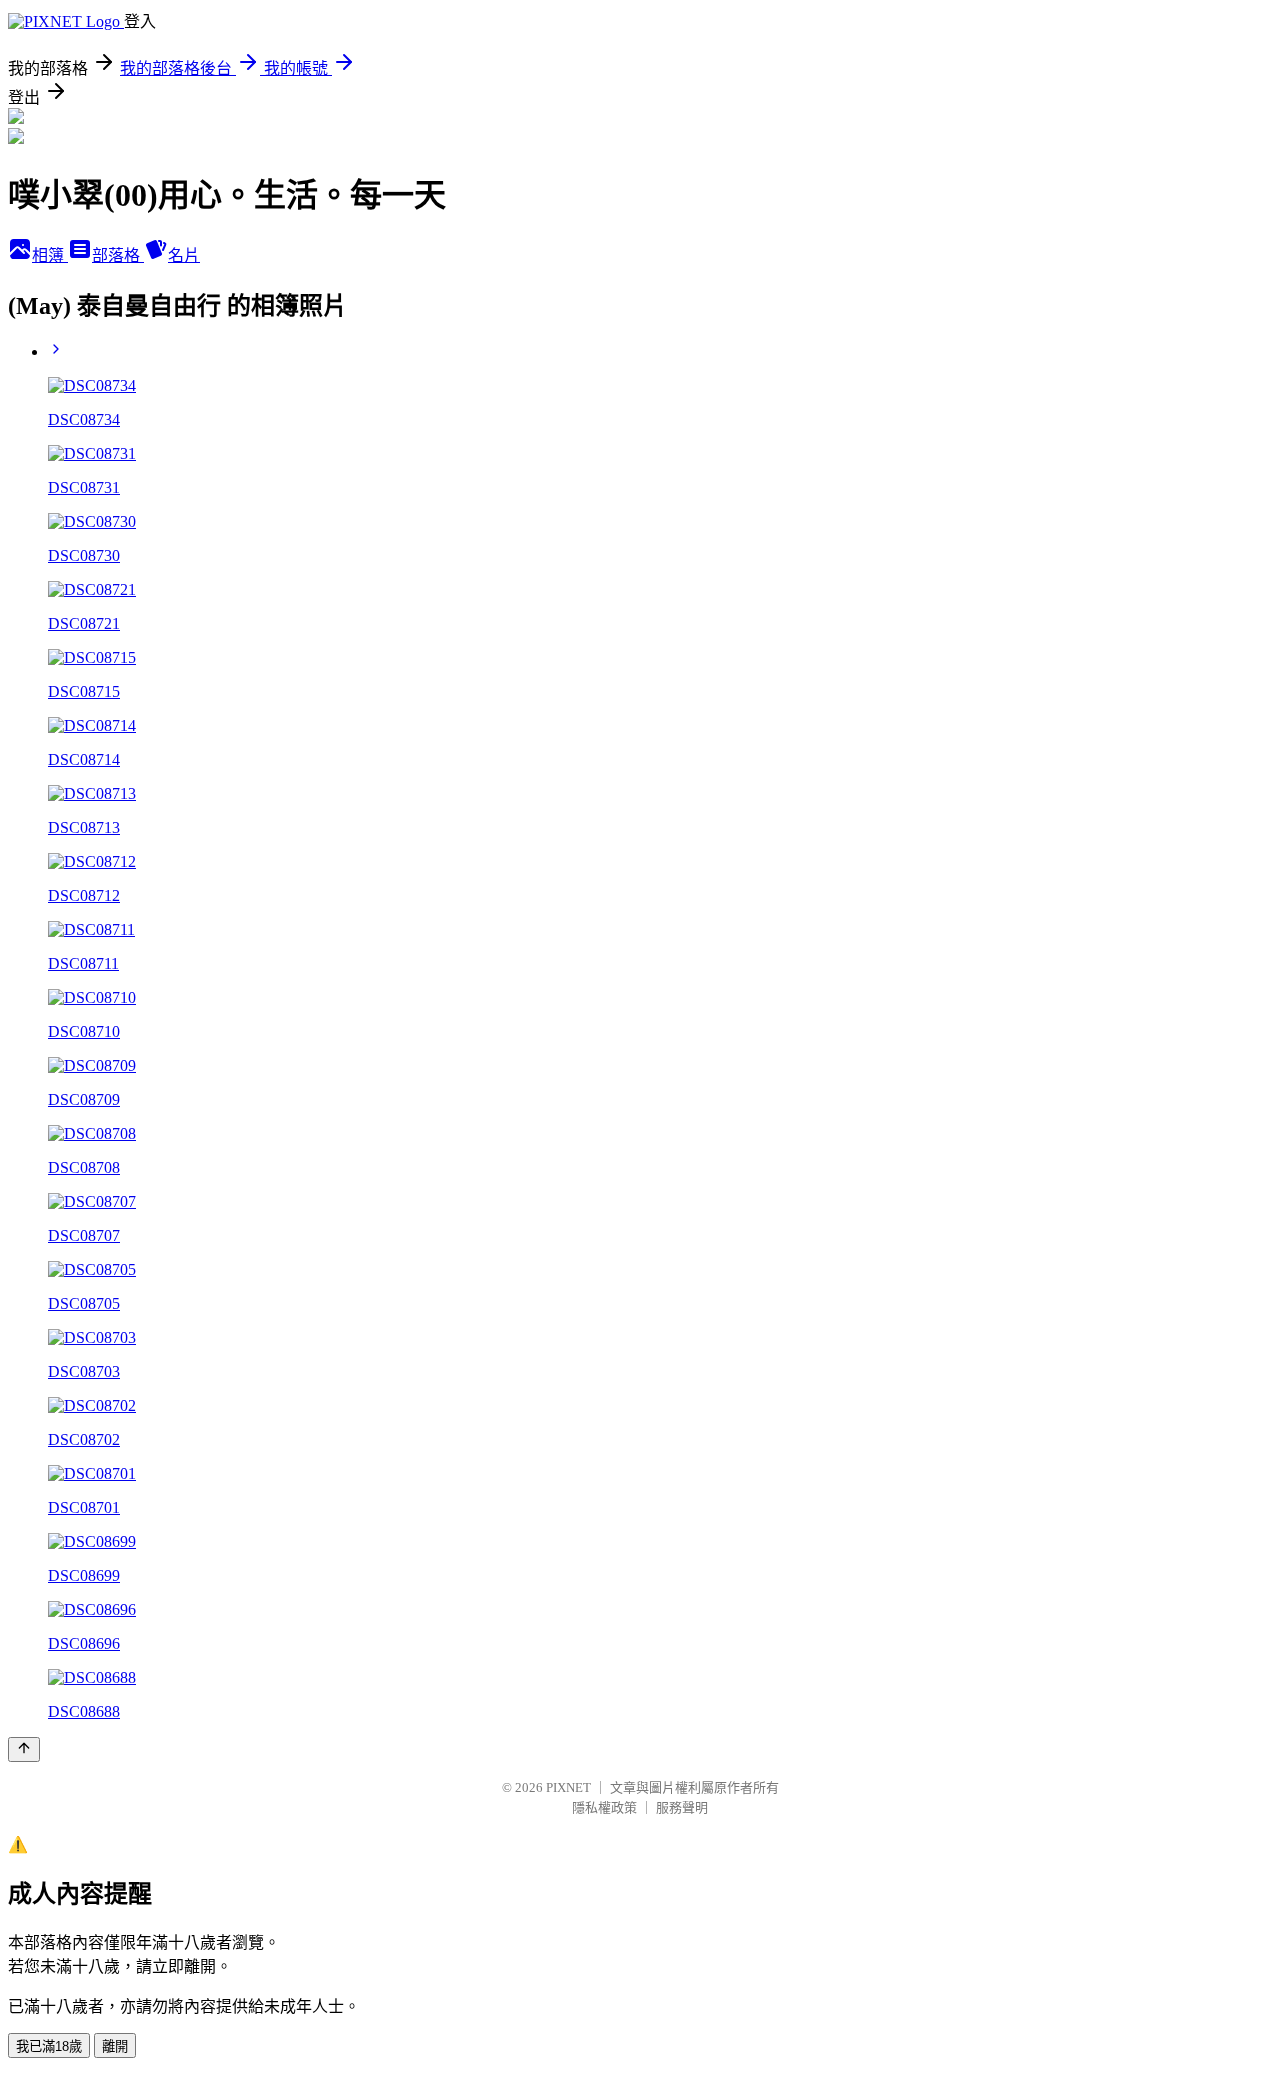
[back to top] (24, 1749)
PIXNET (568, 1787)
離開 (115, 2046)
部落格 (118, 255)
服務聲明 (682, 1807)
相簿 (50, 255)
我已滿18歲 (49, 2046)
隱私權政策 (604, 1807)
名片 (184, 255)
